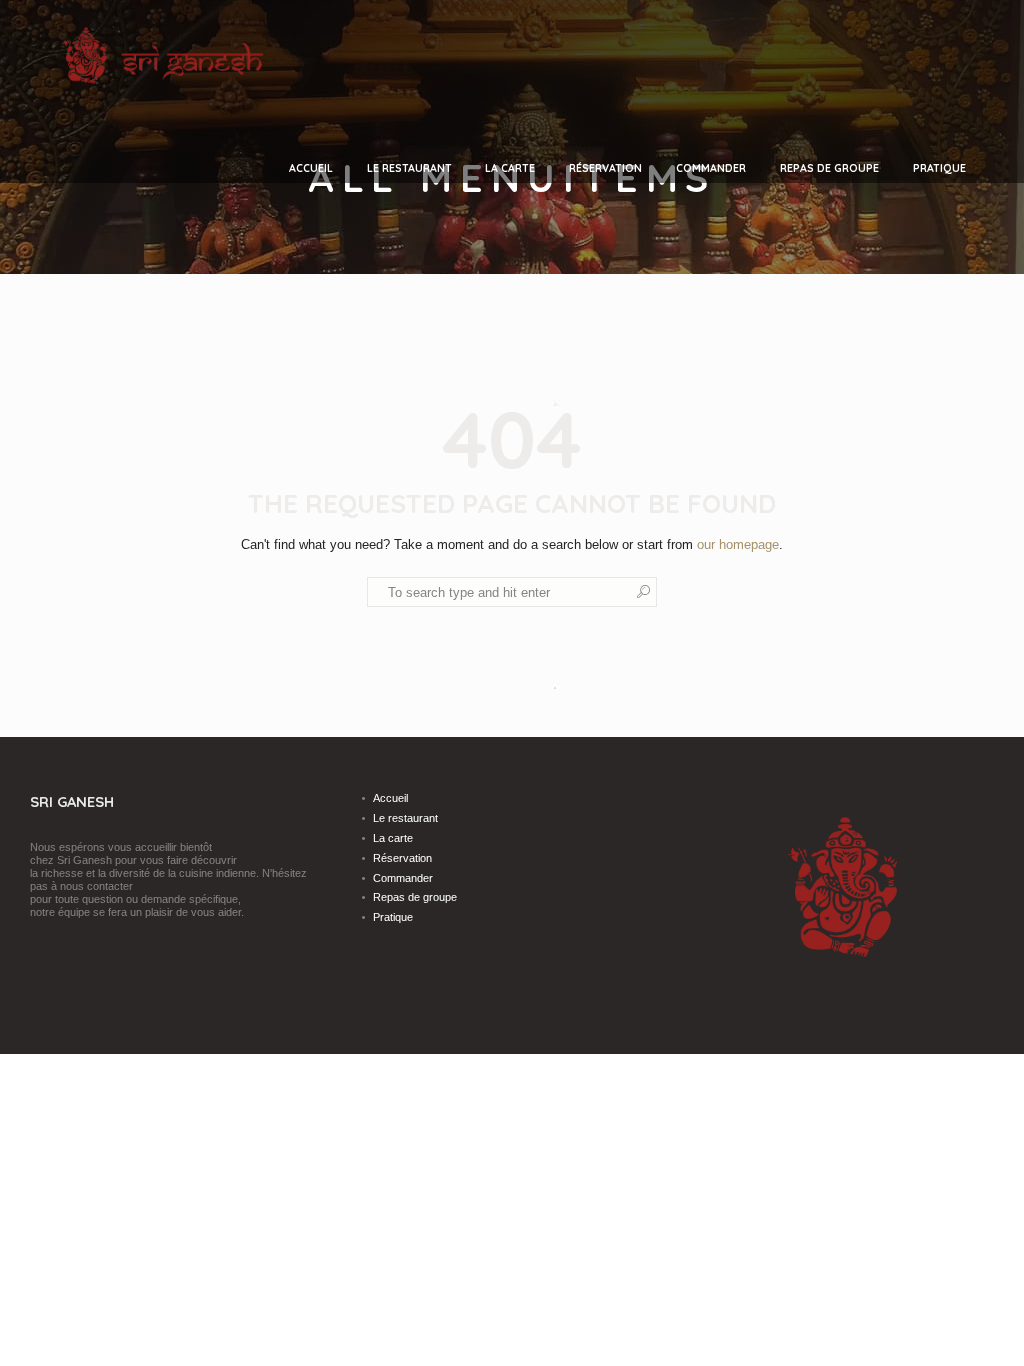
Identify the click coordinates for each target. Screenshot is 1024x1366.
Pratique (393, 917)
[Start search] (644, 592)
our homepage (738, 544)
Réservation (402, 858)
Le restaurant (405, 818)
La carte (393, 838)
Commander (403, 878)
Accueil (390, 798)
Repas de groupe (415, 897)
